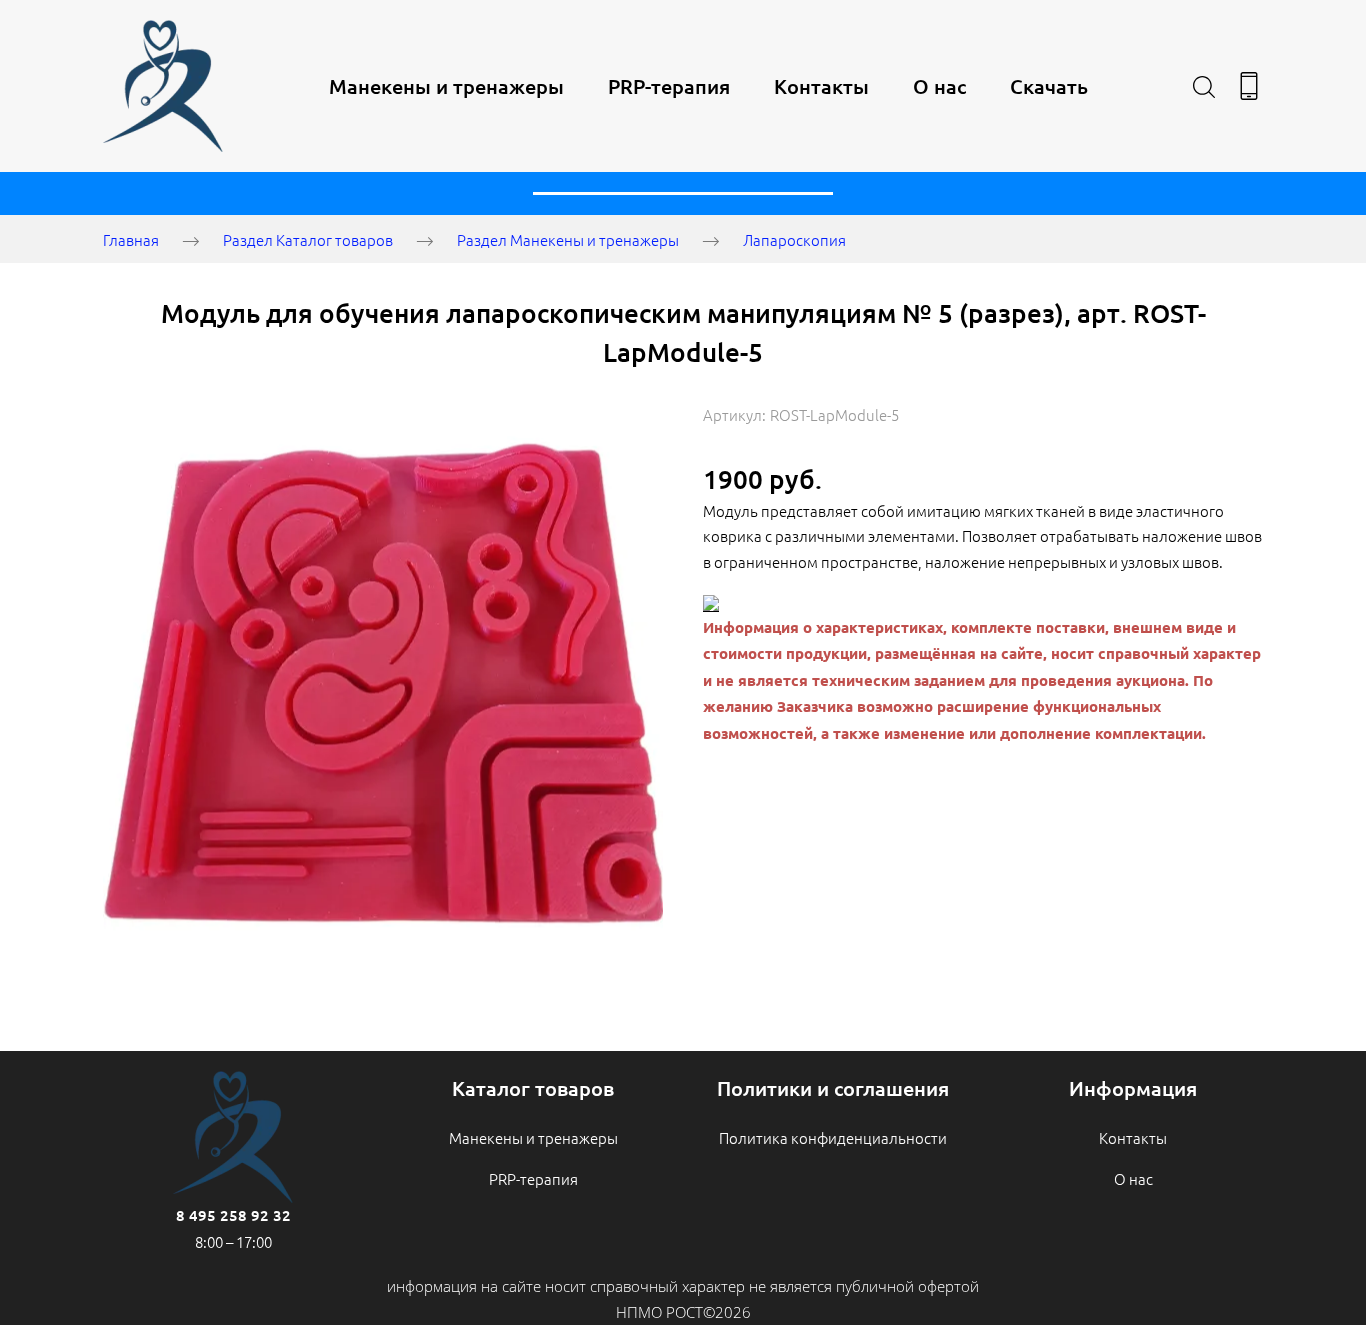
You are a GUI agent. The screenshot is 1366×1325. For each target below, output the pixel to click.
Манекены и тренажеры (446, 86)
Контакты (821, 86)
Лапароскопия (794, 239)
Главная (131, 239)
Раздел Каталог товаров (308, 239)
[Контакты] (1249, 86)
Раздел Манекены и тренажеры (568, 239)
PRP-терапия (669, 86)
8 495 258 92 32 (233, 1215)
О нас (939, 86)
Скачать (1049, 86)
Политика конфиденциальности (833, 1137)
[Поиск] (1204, 86)
